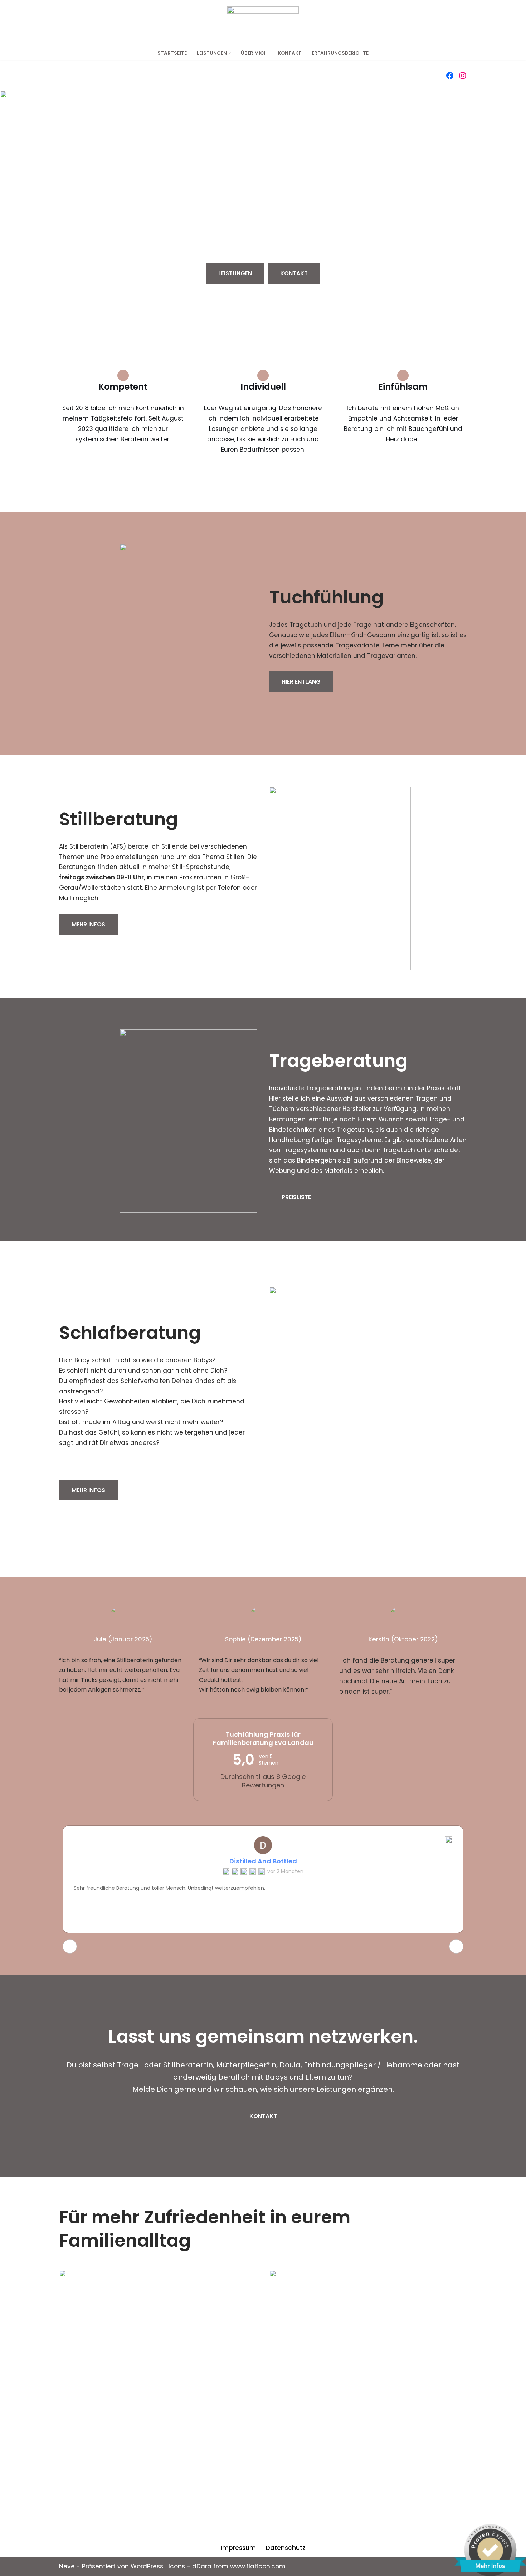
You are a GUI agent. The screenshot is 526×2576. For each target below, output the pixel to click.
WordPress (147, 2566)
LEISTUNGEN (235, 273)
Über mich (254, 53)
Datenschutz (286, 2548)
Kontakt (290, 53)
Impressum (238, 2548)
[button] (230, 53)
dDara (202, 2566)
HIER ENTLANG (301, 682)
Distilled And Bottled (263, 1861)
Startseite (172, 53)
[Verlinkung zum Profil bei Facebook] (450, 76)
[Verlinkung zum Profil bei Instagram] (463, 76)
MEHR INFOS (88, 924)
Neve (67, 2566)
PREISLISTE (296, 1197)
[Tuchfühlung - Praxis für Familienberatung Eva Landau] (263, 23)
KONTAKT (294, 273)
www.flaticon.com (258, 2566)
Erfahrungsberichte (340, 53)
